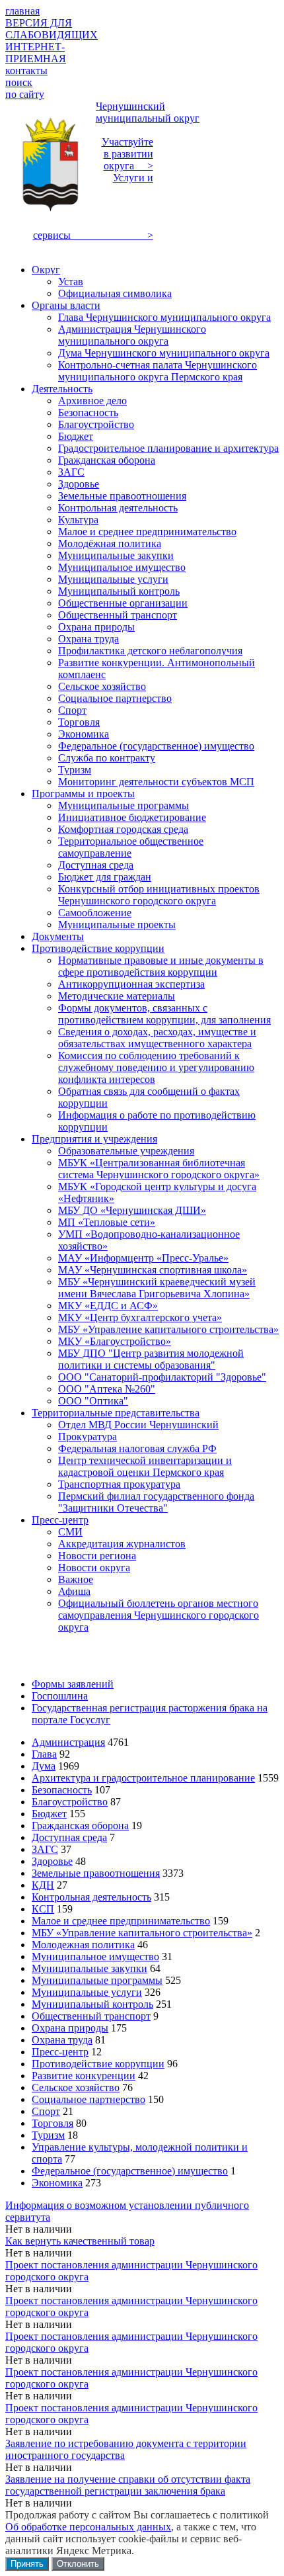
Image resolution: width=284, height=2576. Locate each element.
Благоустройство (70, 1802)
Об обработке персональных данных (88, 2527)
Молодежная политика (83, 1945)
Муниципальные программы (97, 1980)
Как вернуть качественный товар (80, 2241)
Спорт (46, 2111)
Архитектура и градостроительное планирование (143, 1778)
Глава (44, 1754)
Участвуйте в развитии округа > (127, 154)
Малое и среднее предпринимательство (121, 1921)
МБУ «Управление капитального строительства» (142, 1933)
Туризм (48, 2135)
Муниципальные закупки (89, 1968)
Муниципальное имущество (95, 1956)
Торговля (53, 2123)
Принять (27, 2564)
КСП (43, 1909)
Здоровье (52, 1861)
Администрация (68, 1742)
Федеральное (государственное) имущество (130, 2171)
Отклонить (78, 2564)
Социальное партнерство (89, 2099)
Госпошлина (60, 1696)
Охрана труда (62, 2040)
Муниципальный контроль (92, 2004)
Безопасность (62, 1790)
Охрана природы (70, 2028)
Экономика (57, 2183)
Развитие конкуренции (84, 2076)
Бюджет (49, 1814)
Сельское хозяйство (76, 2087)
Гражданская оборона (80, 1825)
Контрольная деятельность (91, 1897)
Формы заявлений (73, 1684)
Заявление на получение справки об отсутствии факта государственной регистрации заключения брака (128, 2485)
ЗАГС (45, 1849)
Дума (44, 1766)
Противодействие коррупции (98, 2064)
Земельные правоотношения (96, 1873)
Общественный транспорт (91, 2016)
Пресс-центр (60, 2052)
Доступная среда (69, 1837)
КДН (43, 1885)
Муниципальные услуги (87, 1992)
